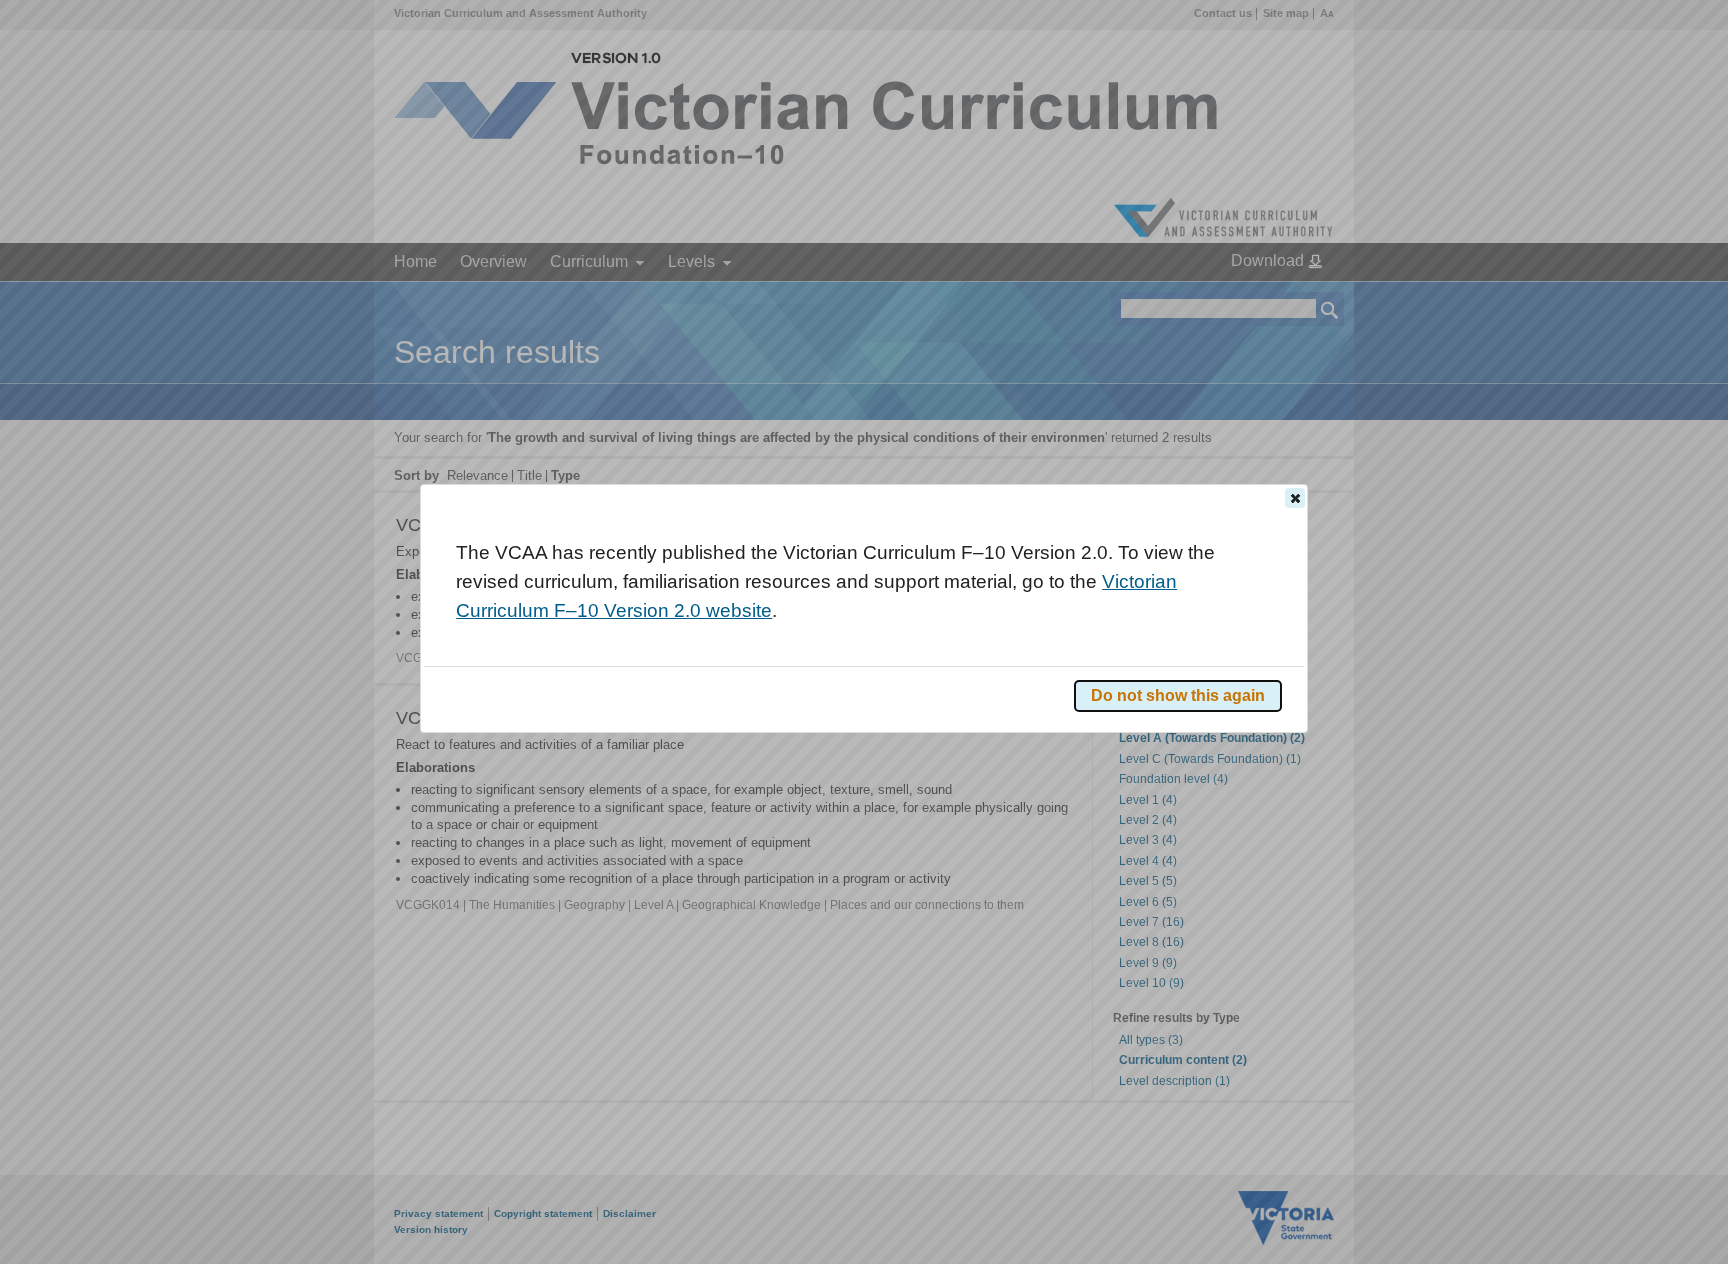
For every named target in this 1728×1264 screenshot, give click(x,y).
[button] (1295, 498)
